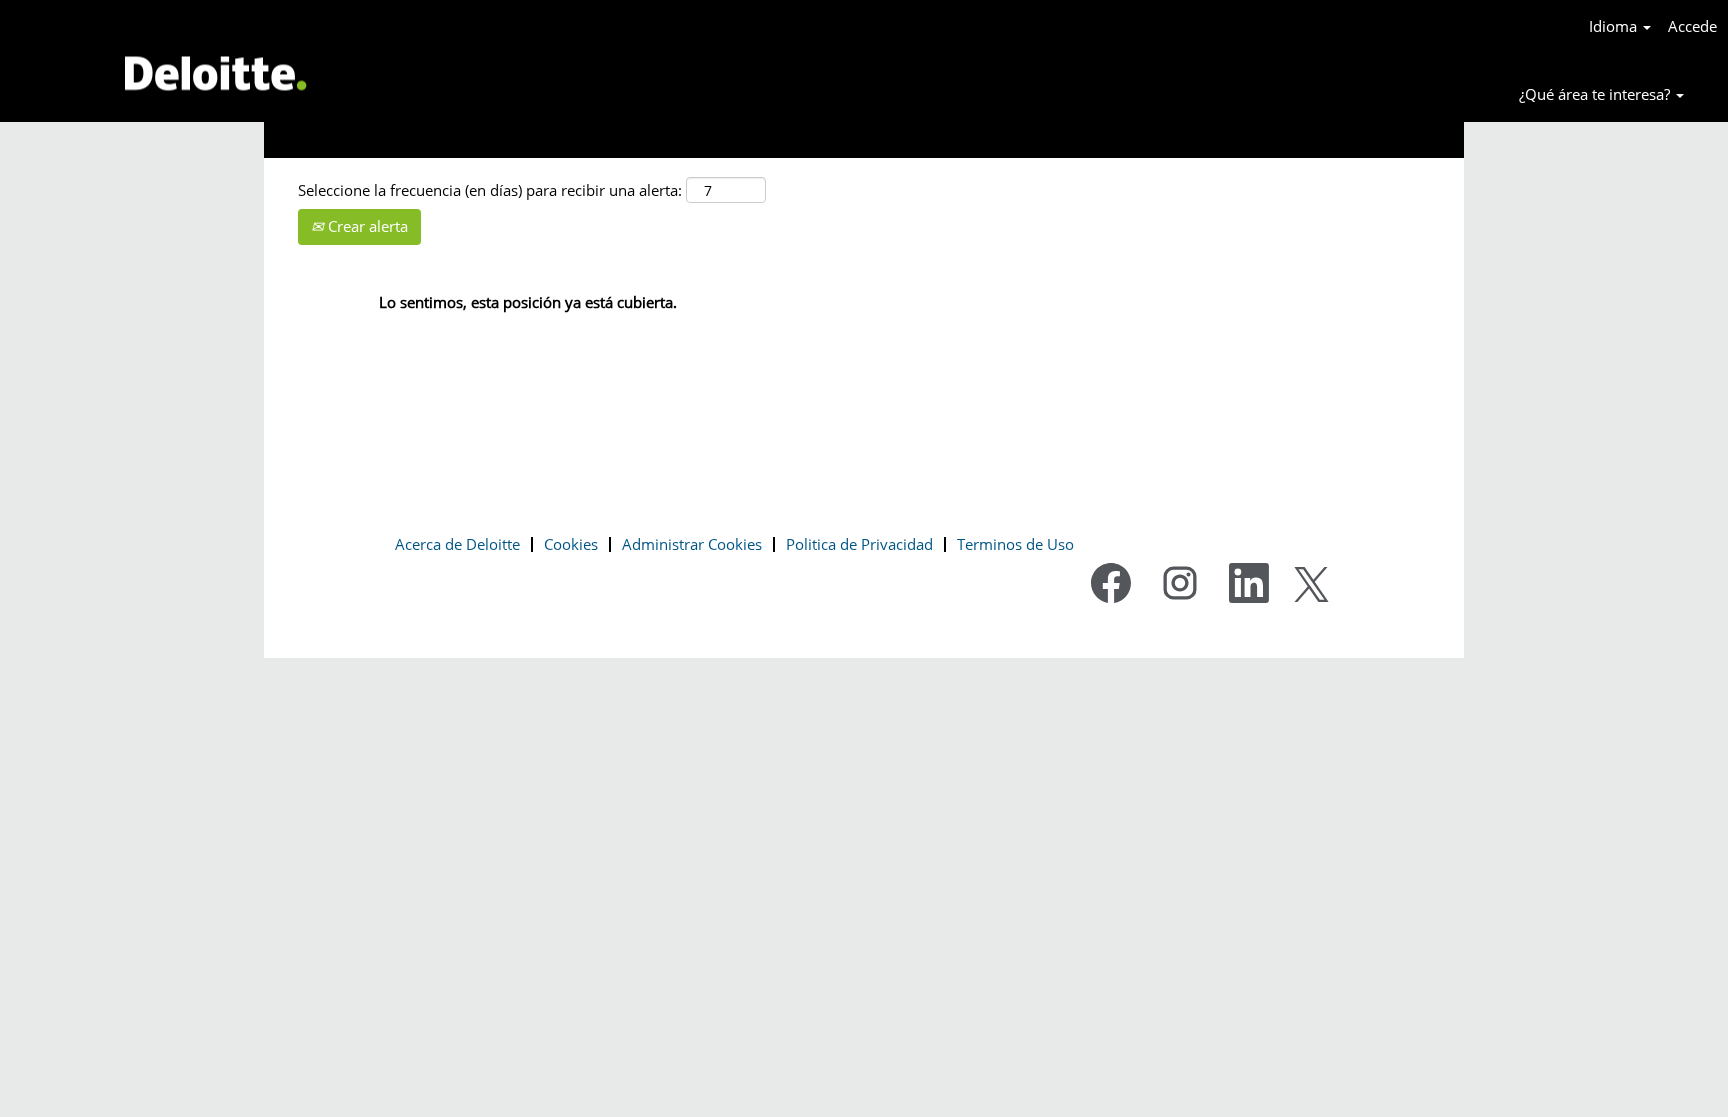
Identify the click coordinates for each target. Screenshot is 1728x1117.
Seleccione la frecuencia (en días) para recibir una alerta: (490, 190)
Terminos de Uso (1015, 544)
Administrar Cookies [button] (692, 544)
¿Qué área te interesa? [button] (1596, 94)
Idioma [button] (1615, 26)
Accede (1692, 26)
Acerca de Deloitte (457, 544)
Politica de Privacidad (859, 544)
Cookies (571, 544)
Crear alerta (366, 226)
